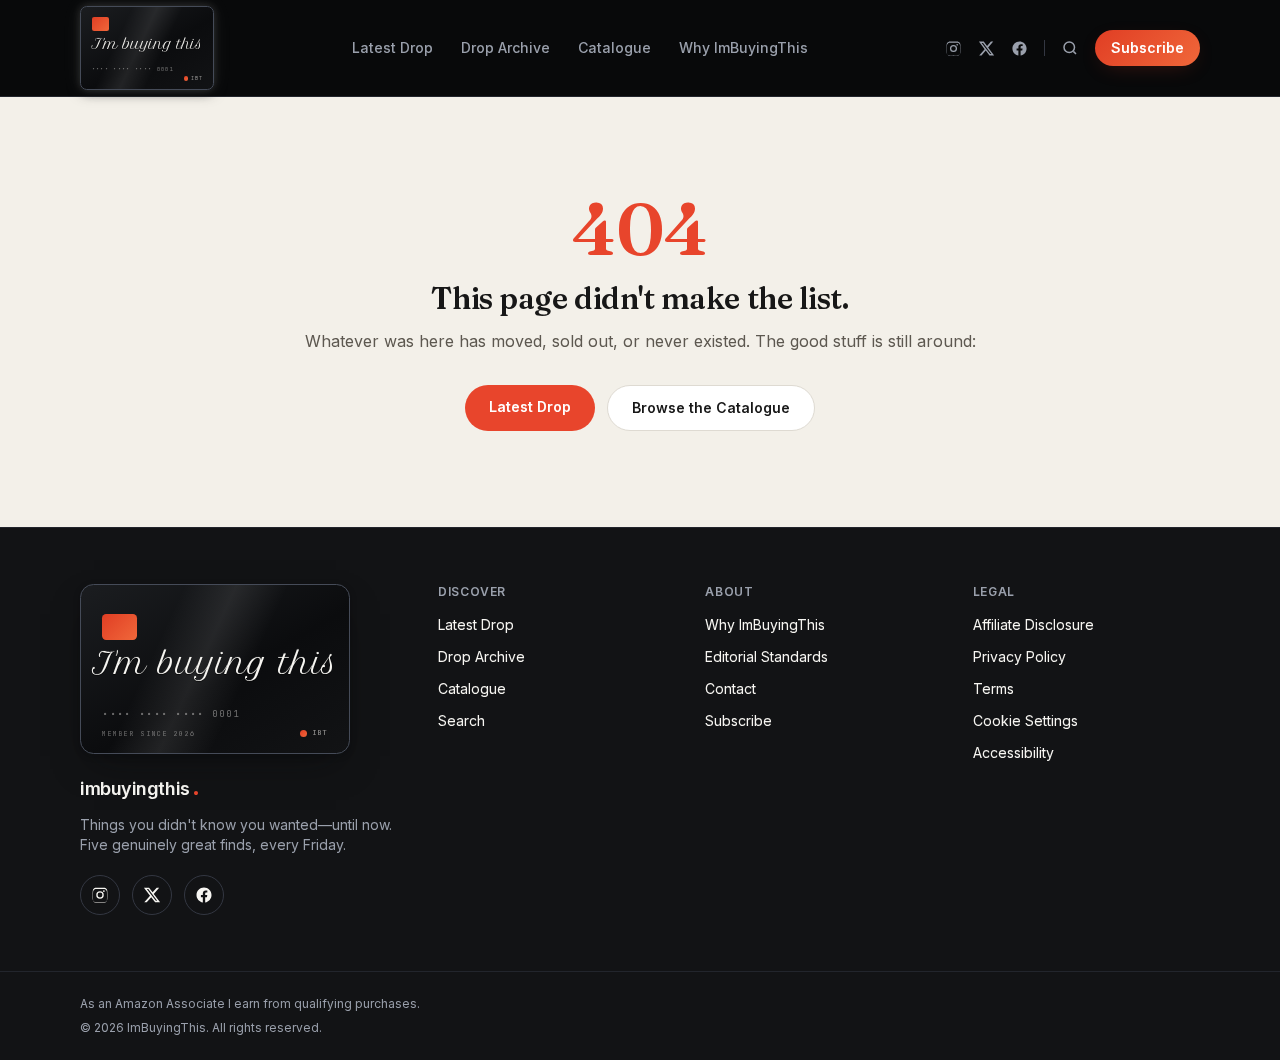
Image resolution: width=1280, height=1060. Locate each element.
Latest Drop (392, 47)
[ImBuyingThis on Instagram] (953, 48)
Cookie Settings (1025, 720)
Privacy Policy (1019, 656)
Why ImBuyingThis (743, 47)
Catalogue (614, 47)
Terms (993, 688)
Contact (730, 688)
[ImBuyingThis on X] (986, 48)
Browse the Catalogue (711, 407)
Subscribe (1147, 47)
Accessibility (1013, 752)
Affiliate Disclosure (1033, 624)
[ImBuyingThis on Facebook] (1019, 48)
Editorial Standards (766, 656)
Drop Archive (505, 47)
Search (461, 720)
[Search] (1070, 48)
